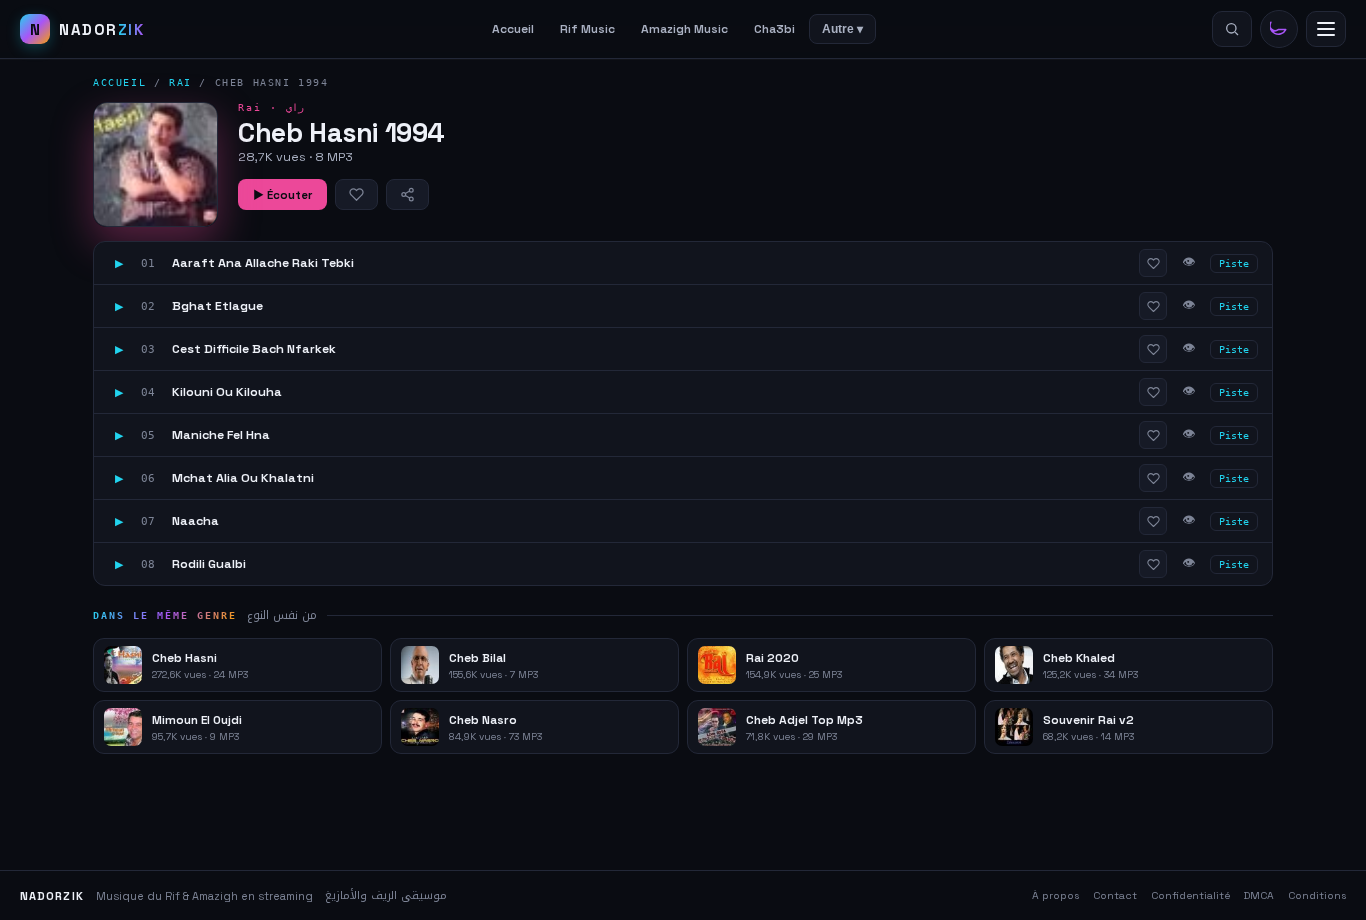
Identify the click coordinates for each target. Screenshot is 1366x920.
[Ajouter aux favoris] (356, 194)
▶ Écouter (282, 195)
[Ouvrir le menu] (1326, 29)
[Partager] (407, 194)
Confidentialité (1190, 895)
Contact (1115, 895)
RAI (180, 82)
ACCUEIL (119, 82)
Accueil (513, 29)
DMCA (1259, 895)
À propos (1055, 895)
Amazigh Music (684, 29)
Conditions (1317, 895)
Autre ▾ (842, 29)
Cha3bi (774, 29)
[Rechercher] (1232, 29)
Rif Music (587, 29)
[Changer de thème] (1279, 29)
